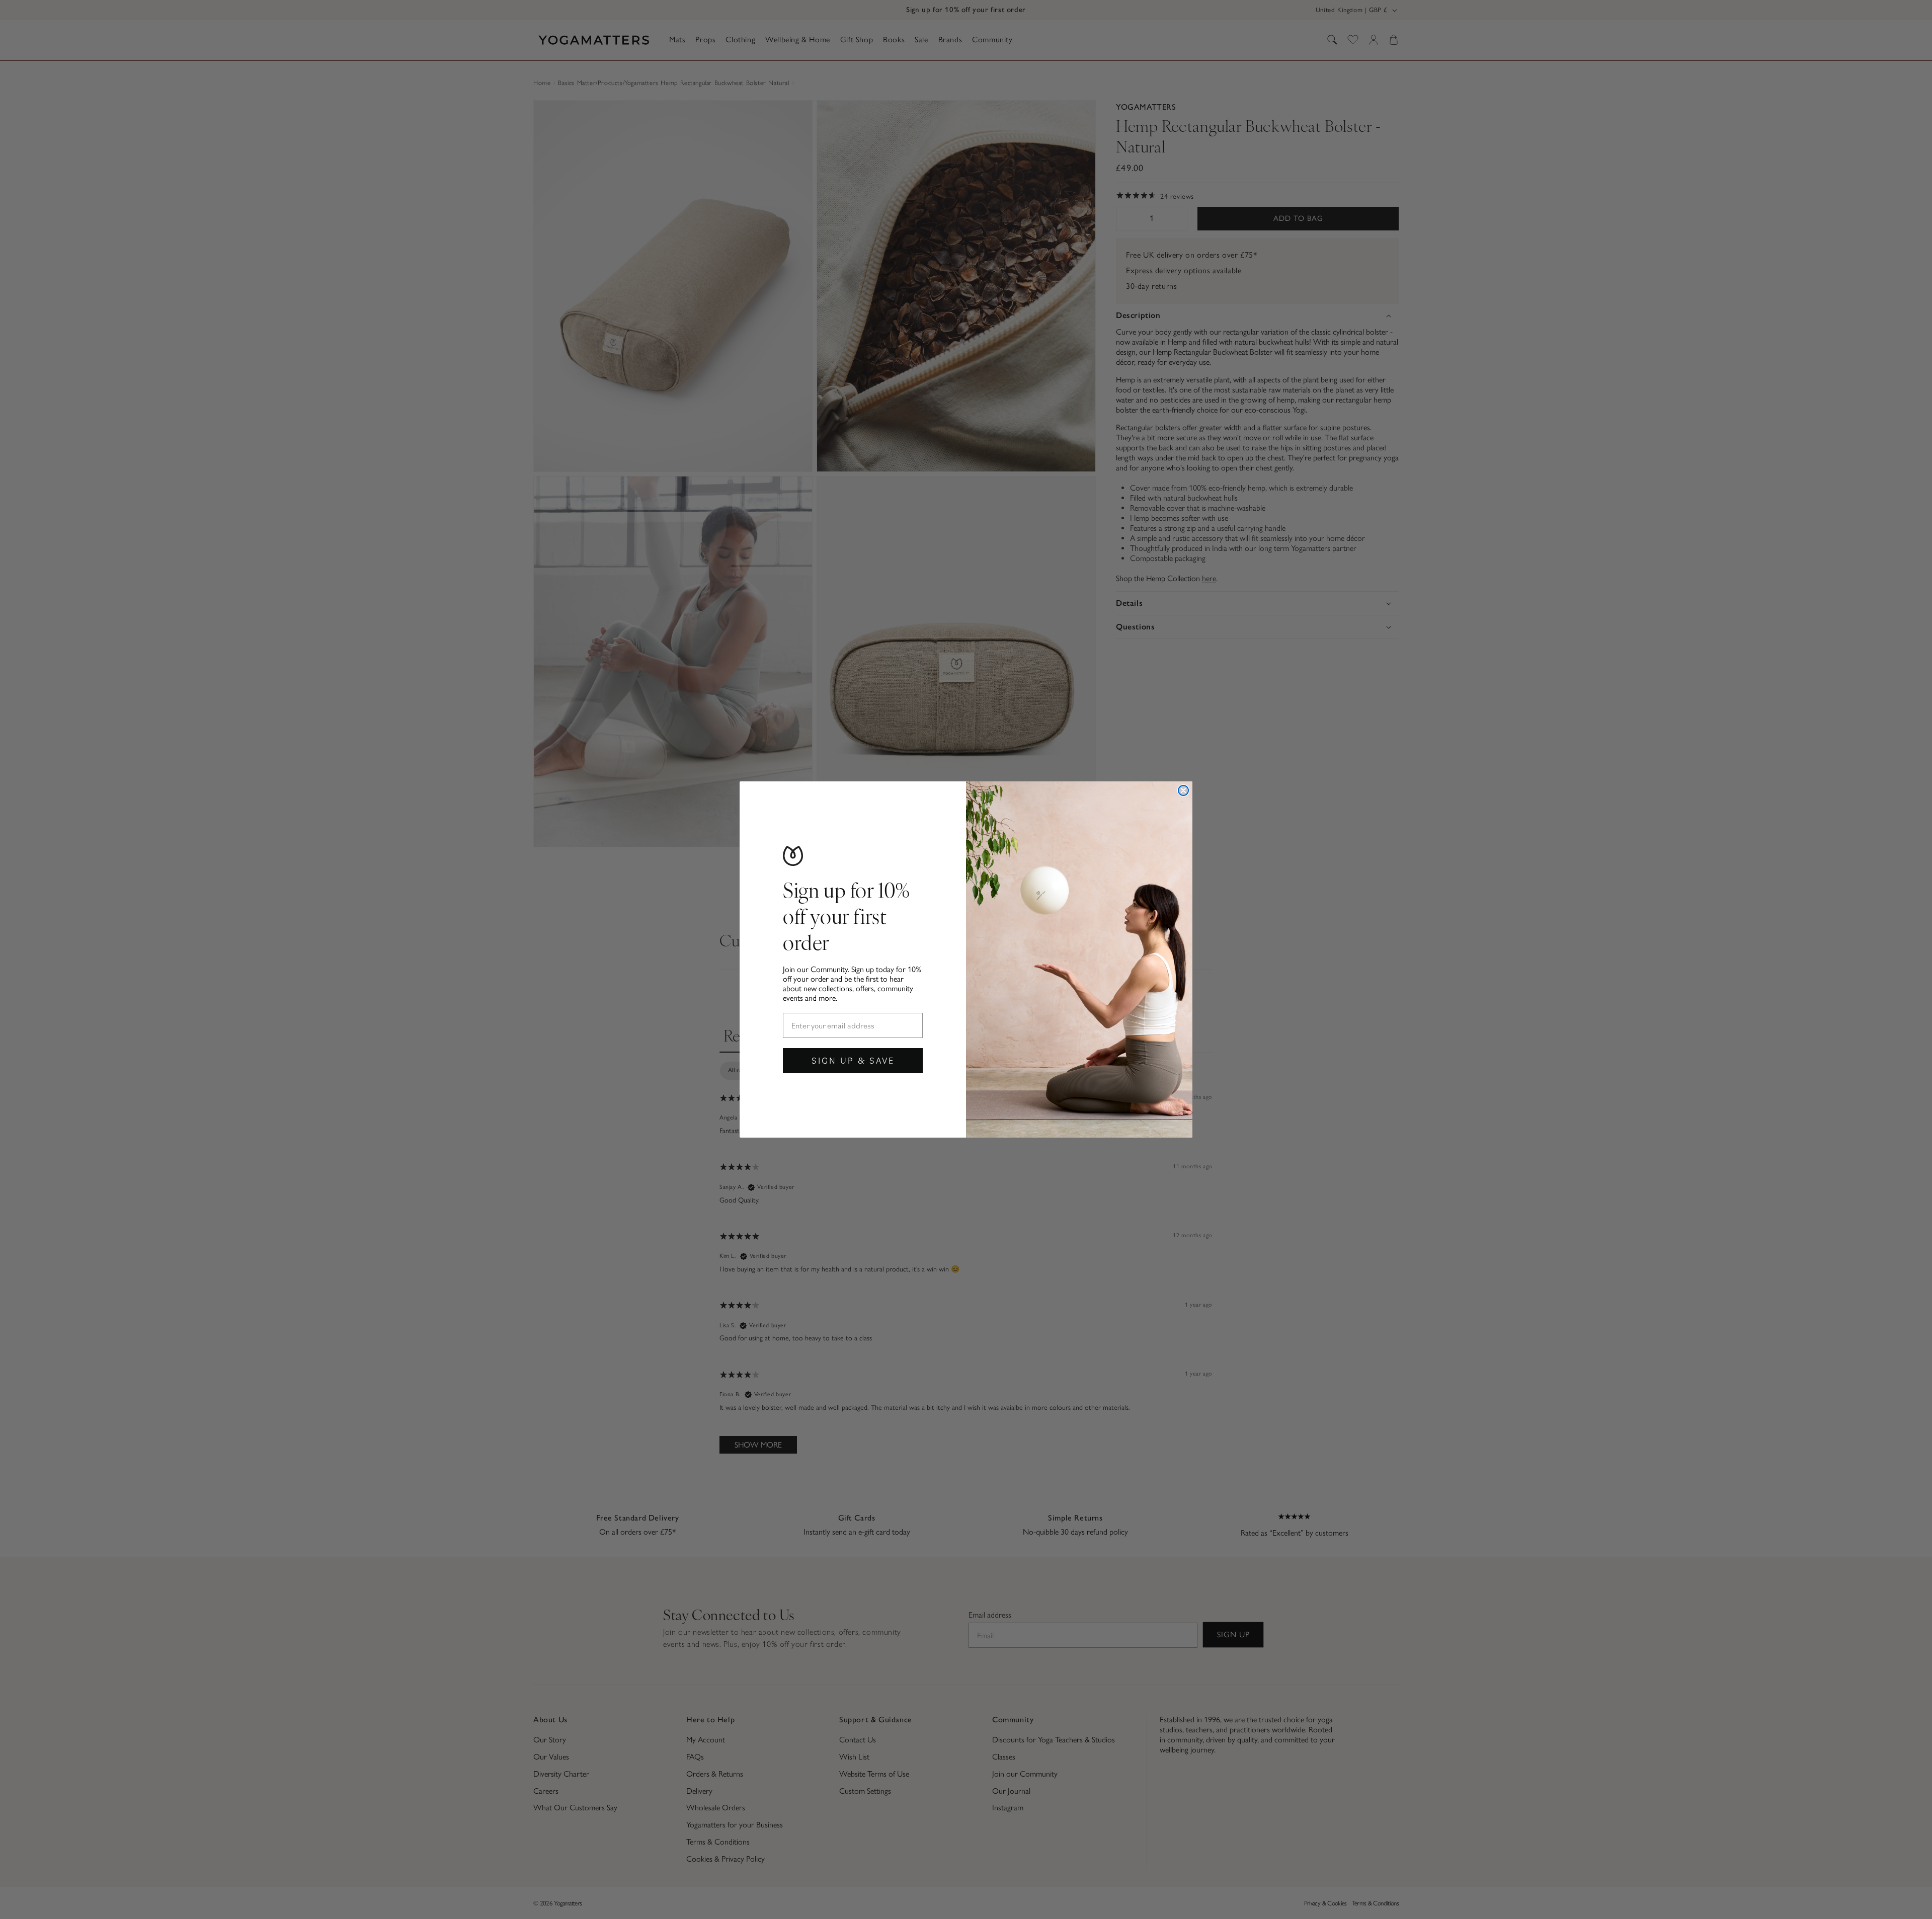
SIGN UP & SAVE (853, 1060)
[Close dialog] (1183, 790)
